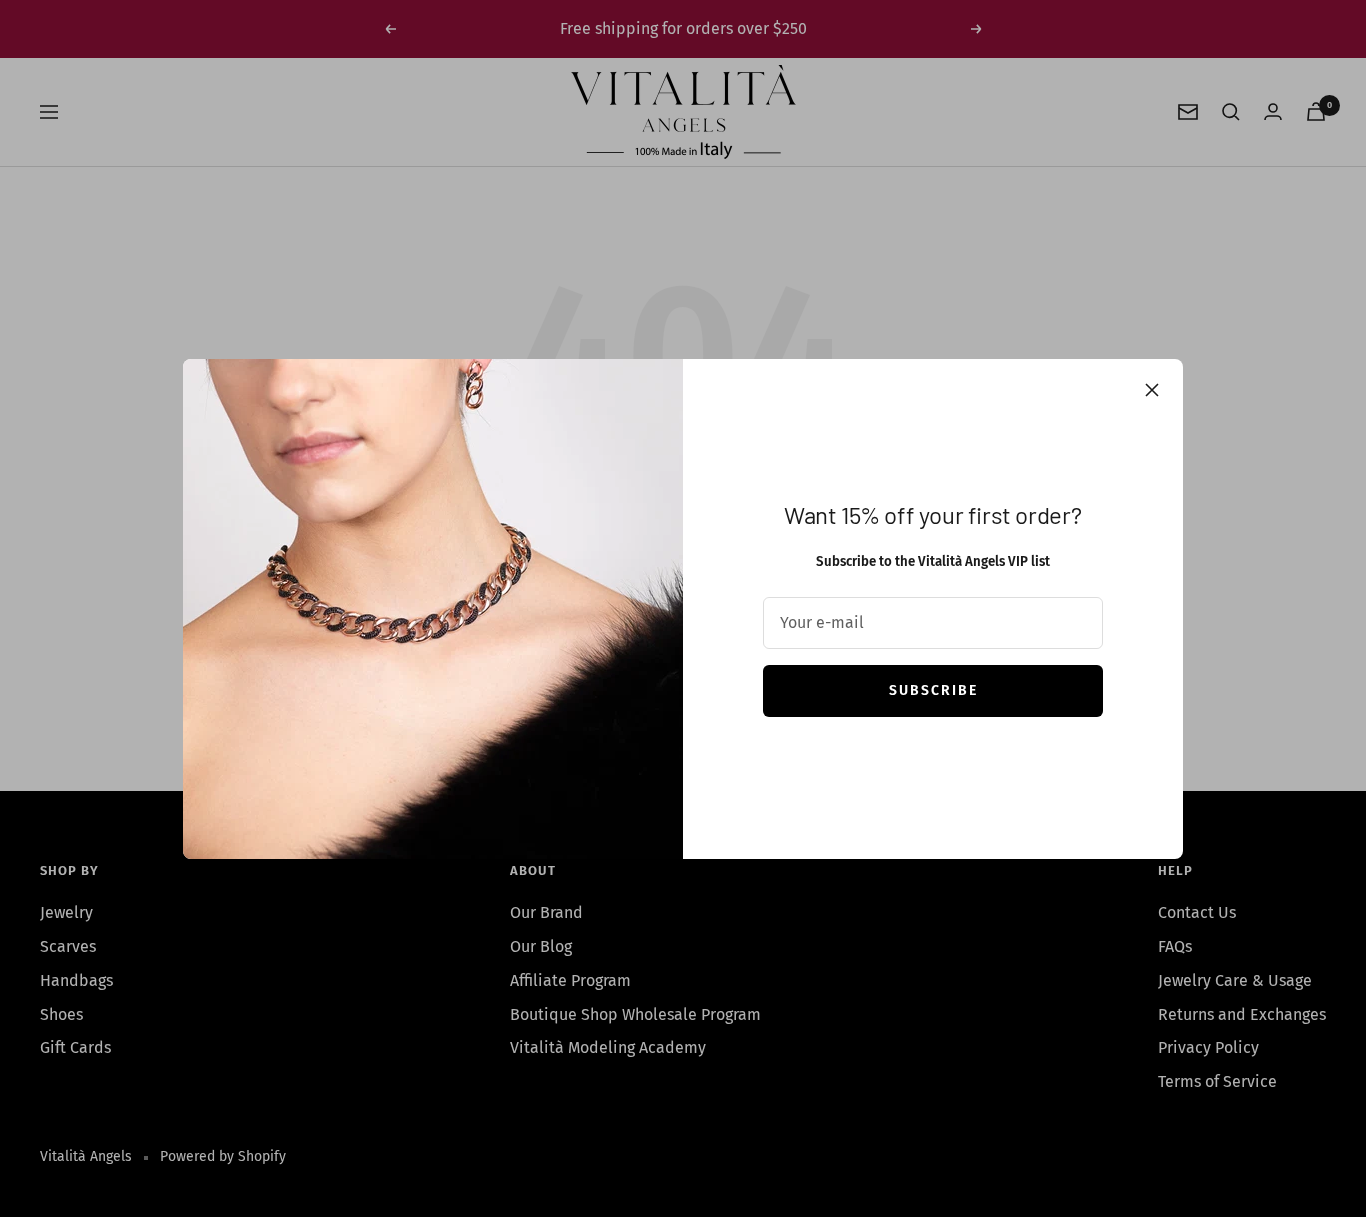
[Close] (1152, 390)
